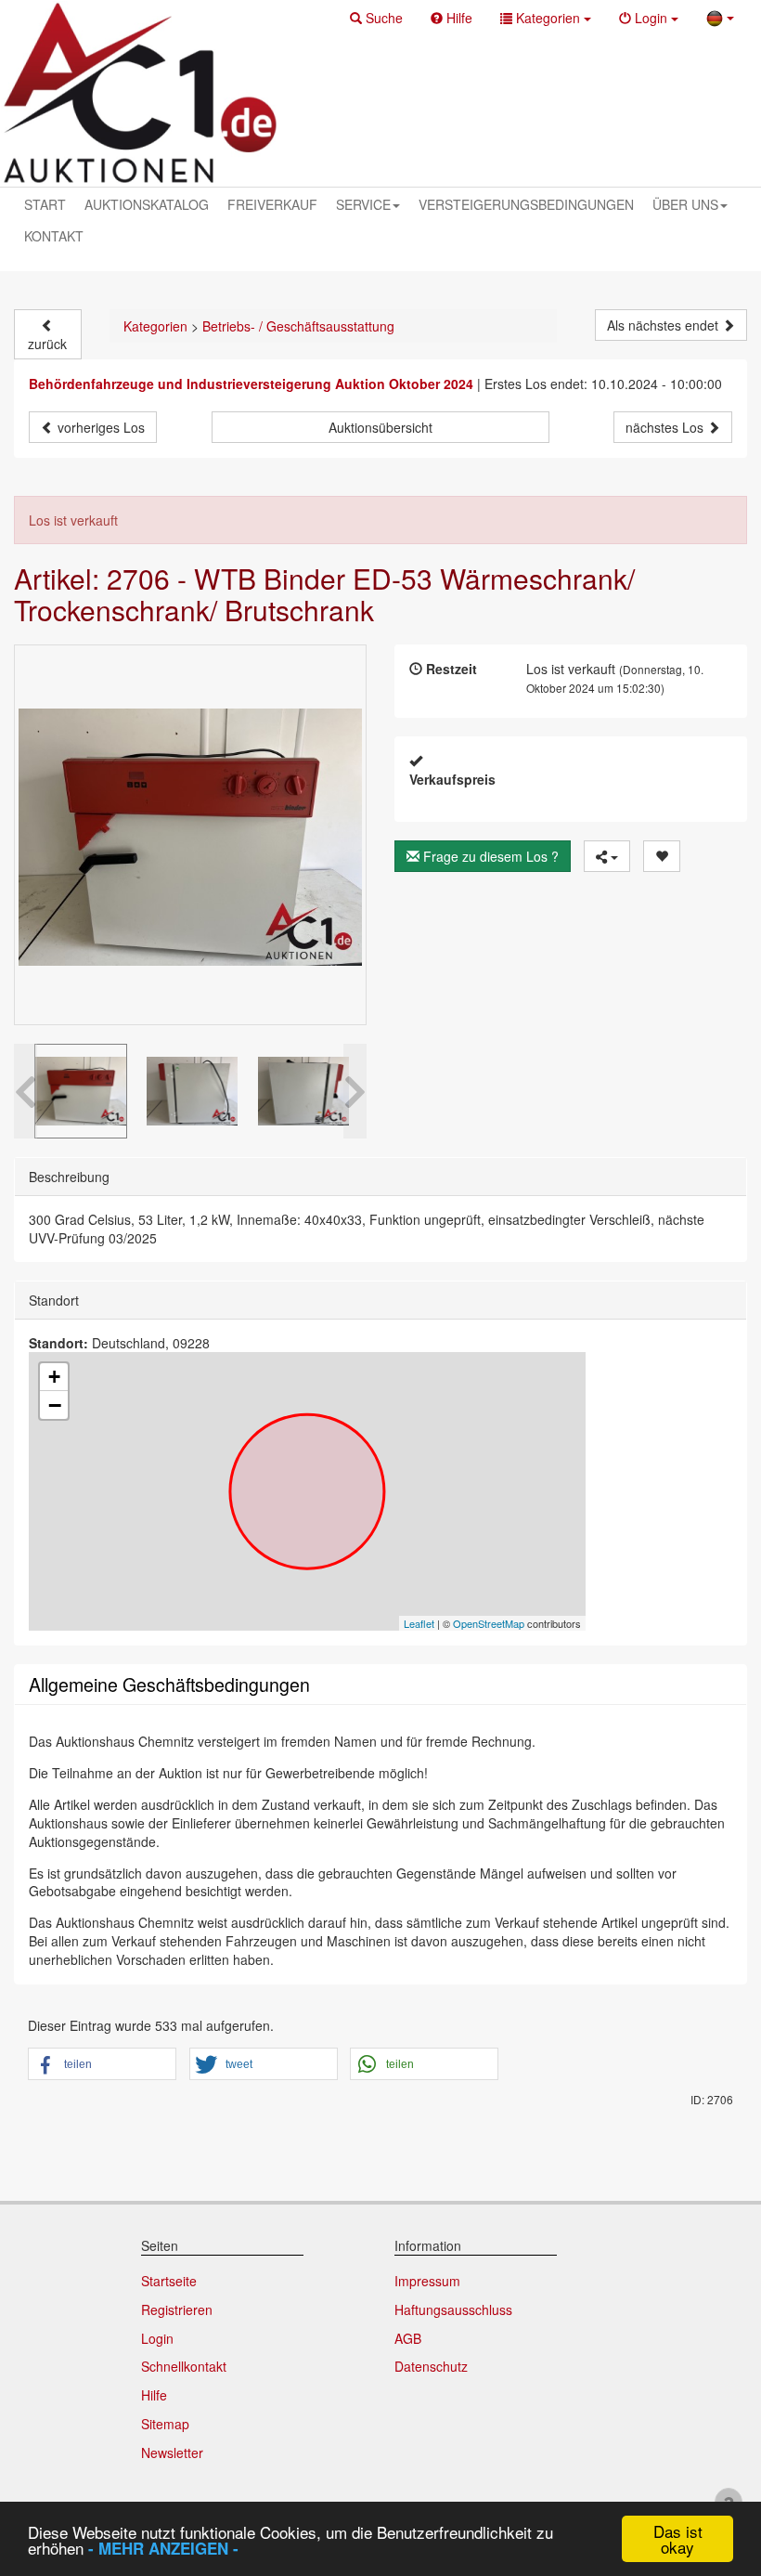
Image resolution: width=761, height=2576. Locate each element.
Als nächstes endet (664, 325)
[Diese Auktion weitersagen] (607, 856)
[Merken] (662, 856)
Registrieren (177, 2309)
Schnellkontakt (184, 2366)
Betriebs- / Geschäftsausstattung (298, 326)
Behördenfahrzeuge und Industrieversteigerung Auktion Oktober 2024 (251, 384)
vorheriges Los (99, 427)
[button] (376, 18)
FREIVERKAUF (272, 204)
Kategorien (155, 326)
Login (157, 2338)
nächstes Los (666, 427)
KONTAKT (54, 236)
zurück (47, 344)
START (45, 204)
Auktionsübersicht (380, 427)
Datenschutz (431, 2366)
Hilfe (154, 2395)
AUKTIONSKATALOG (147, 204)
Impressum (427, 2281)
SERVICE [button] (363, 204)
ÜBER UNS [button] (685, 204)
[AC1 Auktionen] (140, 93)
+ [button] (54, 1377)
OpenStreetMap (489, 1623)
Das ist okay (678, 2539)
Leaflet (419, 1623)
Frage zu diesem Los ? (489, 856)
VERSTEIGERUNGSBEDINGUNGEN (526, 204)
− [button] (55, 1405)
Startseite (169, 2281)
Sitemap (165, 2424)
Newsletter (172, 2452)
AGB (408, 2338)
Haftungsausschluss (453, 2309)
